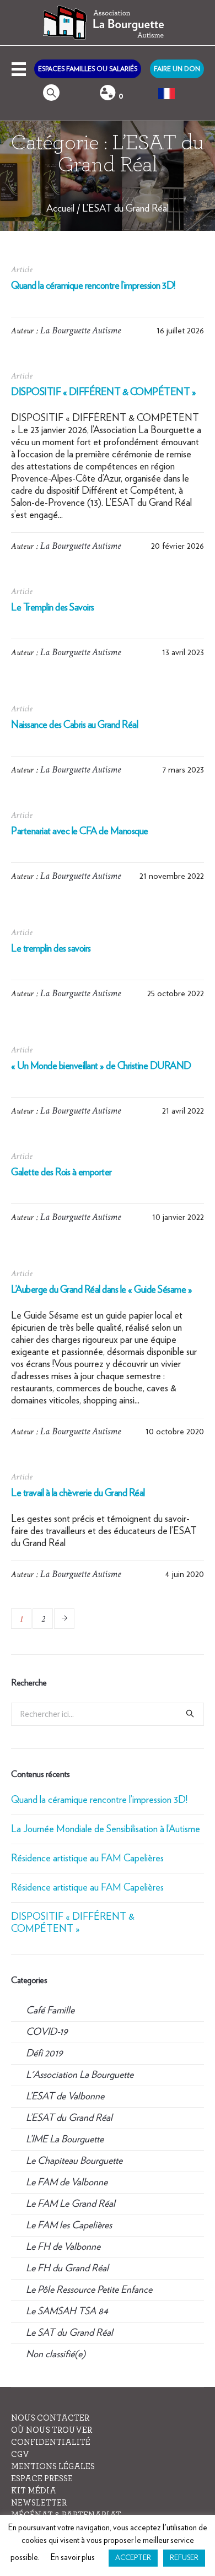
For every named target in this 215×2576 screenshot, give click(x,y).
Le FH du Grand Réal (67, 2269)
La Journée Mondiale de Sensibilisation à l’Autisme (106, 1829)
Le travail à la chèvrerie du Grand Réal (78, 1493)
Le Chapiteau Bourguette (74, 2161)
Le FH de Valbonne (63, 2247)
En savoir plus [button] (73, 2558)
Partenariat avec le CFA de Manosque (80, 831)
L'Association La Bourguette (80, 2075)
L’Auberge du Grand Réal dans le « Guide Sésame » (101, 1290)
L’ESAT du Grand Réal (125, 209)
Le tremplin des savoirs (51, 949)
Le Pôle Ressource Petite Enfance (89, 2290)
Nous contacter (50, 2418)
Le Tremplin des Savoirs (53, 608)
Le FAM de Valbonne (67, 2183)
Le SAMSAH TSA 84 (67, 2312)
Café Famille (50, 2011)
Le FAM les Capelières (69, 2226)
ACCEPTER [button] (133, 2558)
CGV (20, 2455)
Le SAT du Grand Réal (69, 2333)
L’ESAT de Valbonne (65, 2097)
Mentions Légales (53, 2467)
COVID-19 (47, 2032)
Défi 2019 (44, 2054)
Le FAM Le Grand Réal (71, 2204)
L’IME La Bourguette (65, 2140)
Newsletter (39, 2503)
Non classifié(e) (56, 2354)
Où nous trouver (52, 2430)
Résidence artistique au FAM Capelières (87, 1859)
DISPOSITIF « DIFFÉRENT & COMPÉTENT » (103, 392)
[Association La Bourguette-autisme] (108, 23)
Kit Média (34, 2491)
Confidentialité (51, 2442)
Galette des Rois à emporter (61, 1173)
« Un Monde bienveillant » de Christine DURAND (101, 1066)
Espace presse (42, 2479)
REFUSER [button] (184, 2558)
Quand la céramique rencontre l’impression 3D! (93, 286)
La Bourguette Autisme (80, 330)
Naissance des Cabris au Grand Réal (74, 725)
